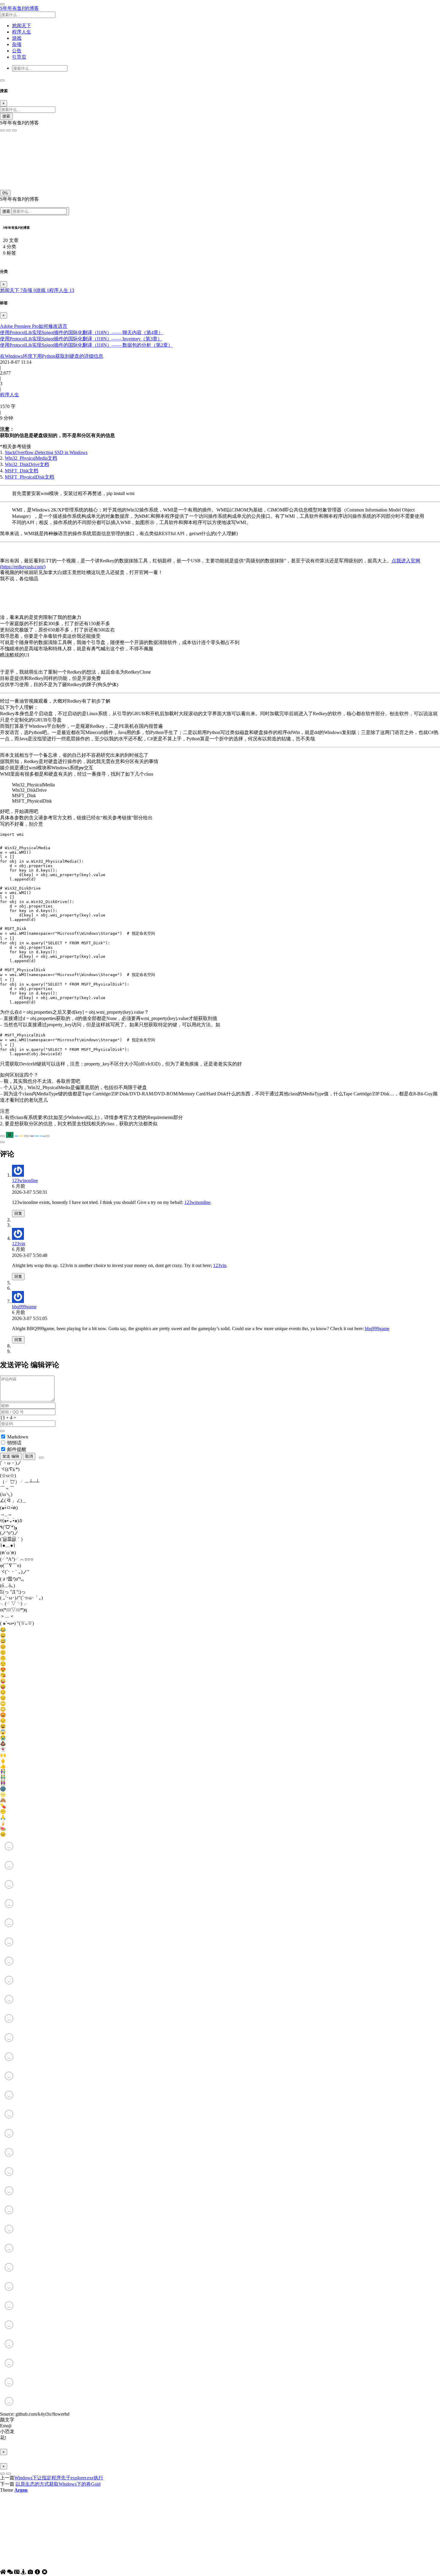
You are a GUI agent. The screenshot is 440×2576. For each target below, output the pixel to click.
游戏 (43, 290)
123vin (19, 1244)
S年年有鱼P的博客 (19, 8)
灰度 (48, 174)
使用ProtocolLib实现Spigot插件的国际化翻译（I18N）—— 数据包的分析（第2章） (86, 345)
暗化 (34, 174)
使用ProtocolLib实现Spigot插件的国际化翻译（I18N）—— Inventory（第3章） (81, 339)
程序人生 (62, 290)
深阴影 (25, 160)
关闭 (6, 174)
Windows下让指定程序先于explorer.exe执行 (59, 2478)
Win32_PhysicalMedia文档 (31, 458)
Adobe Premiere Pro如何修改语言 (34, 326)
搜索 (6, 116)
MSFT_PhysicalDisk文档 (29, 477)
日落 (20, 174)
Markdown (18, 1437)
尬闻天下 (11, 290)
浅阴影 (8, 160)
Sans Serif (12, 147)
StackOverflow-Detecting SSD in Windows (46, 452)
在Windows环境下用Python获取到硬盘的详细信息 (52, 356)
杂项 (29, 290)
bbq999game (24, 1307)
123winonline (25, 1180)
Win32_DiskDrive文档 (27, 464)
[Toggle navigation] (2, 80)
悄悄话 (14, 1443)
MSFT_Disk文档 (22, 471)
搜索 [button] (7, 211)
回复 (18, 1213)
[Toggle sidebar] (2, 4)
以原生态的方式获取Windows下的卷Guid (58, 2484)
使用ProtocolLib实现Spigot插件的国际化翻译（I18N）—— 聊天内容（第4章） (82, 332)
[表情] (41, 1458)
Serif (29, 147)
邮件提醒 (17, 1449)
